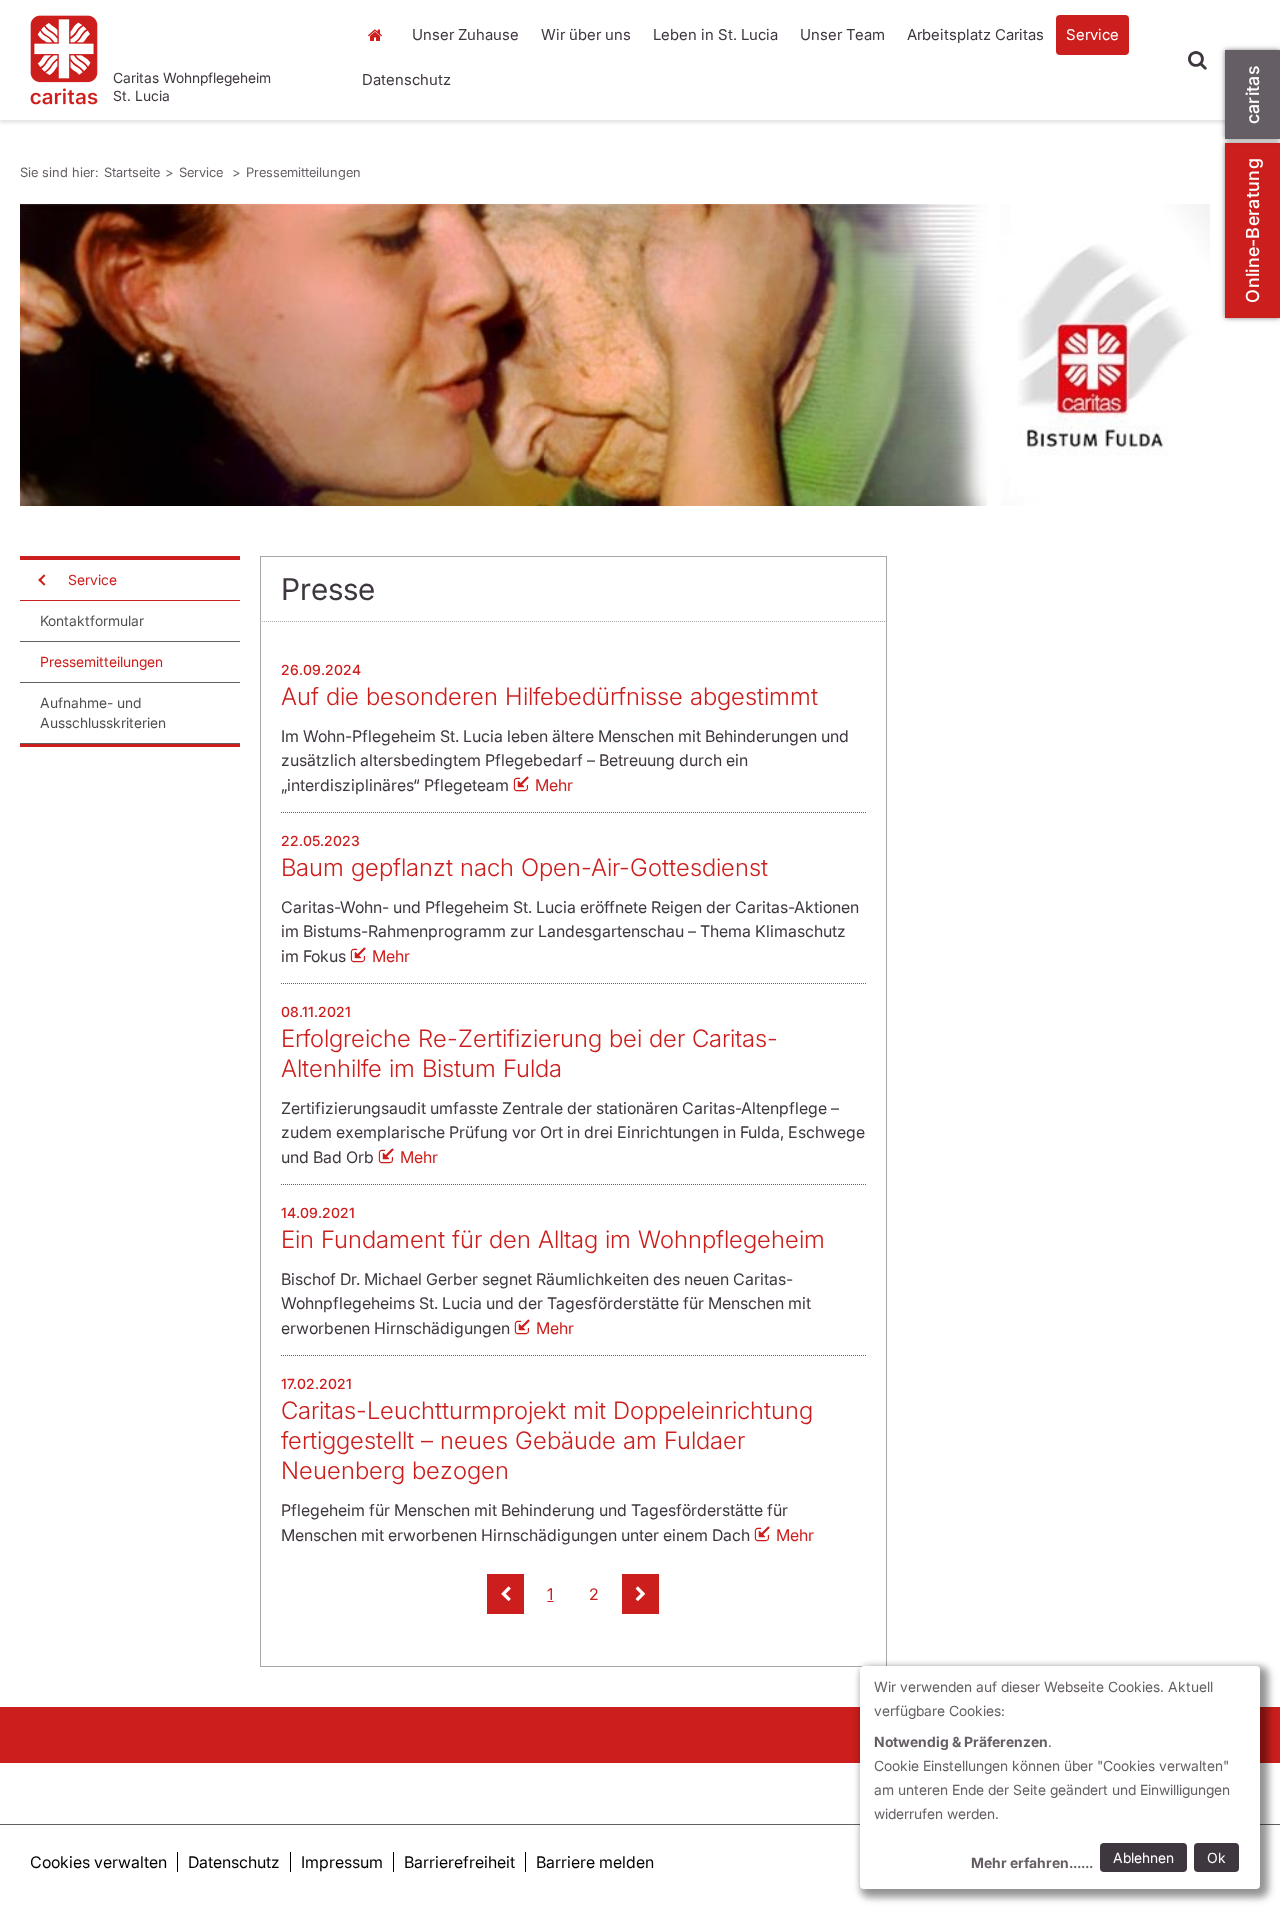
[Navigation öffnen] (40, 580)
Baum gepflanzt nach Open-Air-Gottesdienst (524, 867)
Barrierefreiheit (459, 1862)
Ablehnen (1143, 1857)
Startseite (380, 35)
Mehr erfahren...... (1032, 1862)
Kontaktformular (92, 620)
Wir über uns (586, 34)
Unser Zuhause (465, 34)
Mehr (554, 785)
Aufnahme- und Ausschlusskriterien (103, 712)
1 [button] (550, 1594)
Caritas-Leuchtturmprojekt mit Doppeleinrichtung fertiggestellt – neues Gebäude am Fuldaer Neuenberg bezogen (547, 1440)
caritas (1252, 94)
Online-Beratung (1252, 230)
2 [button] (594, 1594)
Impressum (342, 1862)
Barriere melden (595, 1862)
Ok (1216, 1857)
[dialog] (1060, 1777)
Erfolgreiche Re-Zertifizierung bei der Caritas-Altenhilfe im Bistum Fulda (529, 1053)
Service (1092, 34)
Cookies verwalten (98, 1862)
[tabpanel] (615, 355)
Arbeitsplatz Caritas (975, 34)
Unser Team (842, 34)
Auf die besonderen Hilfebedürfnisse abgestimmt (549, 696)
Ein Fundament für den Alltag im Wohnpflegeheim (553, 1239)
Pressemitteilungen (303, 172)
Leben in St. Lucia (715, 34)
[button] (505, 1594)
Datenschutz (406, 79)
